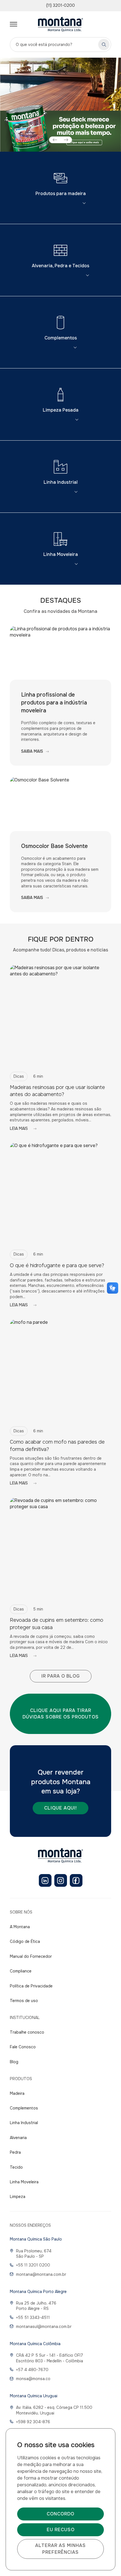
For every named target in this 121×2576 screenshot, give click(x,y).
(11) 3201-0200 (60, 5)
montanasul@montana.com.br (44, 2327)
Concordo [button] (60, 2514)
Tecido (16, 2167)
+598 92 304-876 (33, 2422)
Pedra (15, 2152)
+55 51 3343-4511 (33, 2317)
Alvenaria (18, 2138)
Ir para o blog (61, 1676)
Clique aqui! (60, 1808)
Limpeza (18, 2197)
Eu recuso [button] (61, 2530)
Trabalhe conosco (27, 2032)
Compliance (21, 1971)
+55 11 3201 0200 (33, 2265)
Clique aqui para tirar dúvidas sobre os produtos (61, 1714)
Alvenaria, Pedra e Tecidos (60, 266)
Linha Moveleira (61, 554)
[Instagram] (61, 1880)
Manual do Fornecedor (31, 1956)
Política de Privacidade (31, 1986)
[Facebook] (76, 1880)
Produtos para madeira (61, 194)
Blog (14, 2062)
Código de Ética (25, 1941)
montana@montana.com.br (41, 2274)
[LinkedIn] (45, 1880)
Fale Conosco (23, 2047)
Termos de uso (24, 2001)
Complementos (61, 338)
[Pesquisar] (104, 45)
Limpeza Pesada (61, 410)
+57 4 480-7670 (32, 2370)
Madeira (17, 2093)
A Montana (20, 1927)
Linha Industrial (61, 482)
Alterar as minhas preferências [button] (60, 2549)
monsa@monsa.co (33, 2379)
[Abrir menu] (14, 24)
